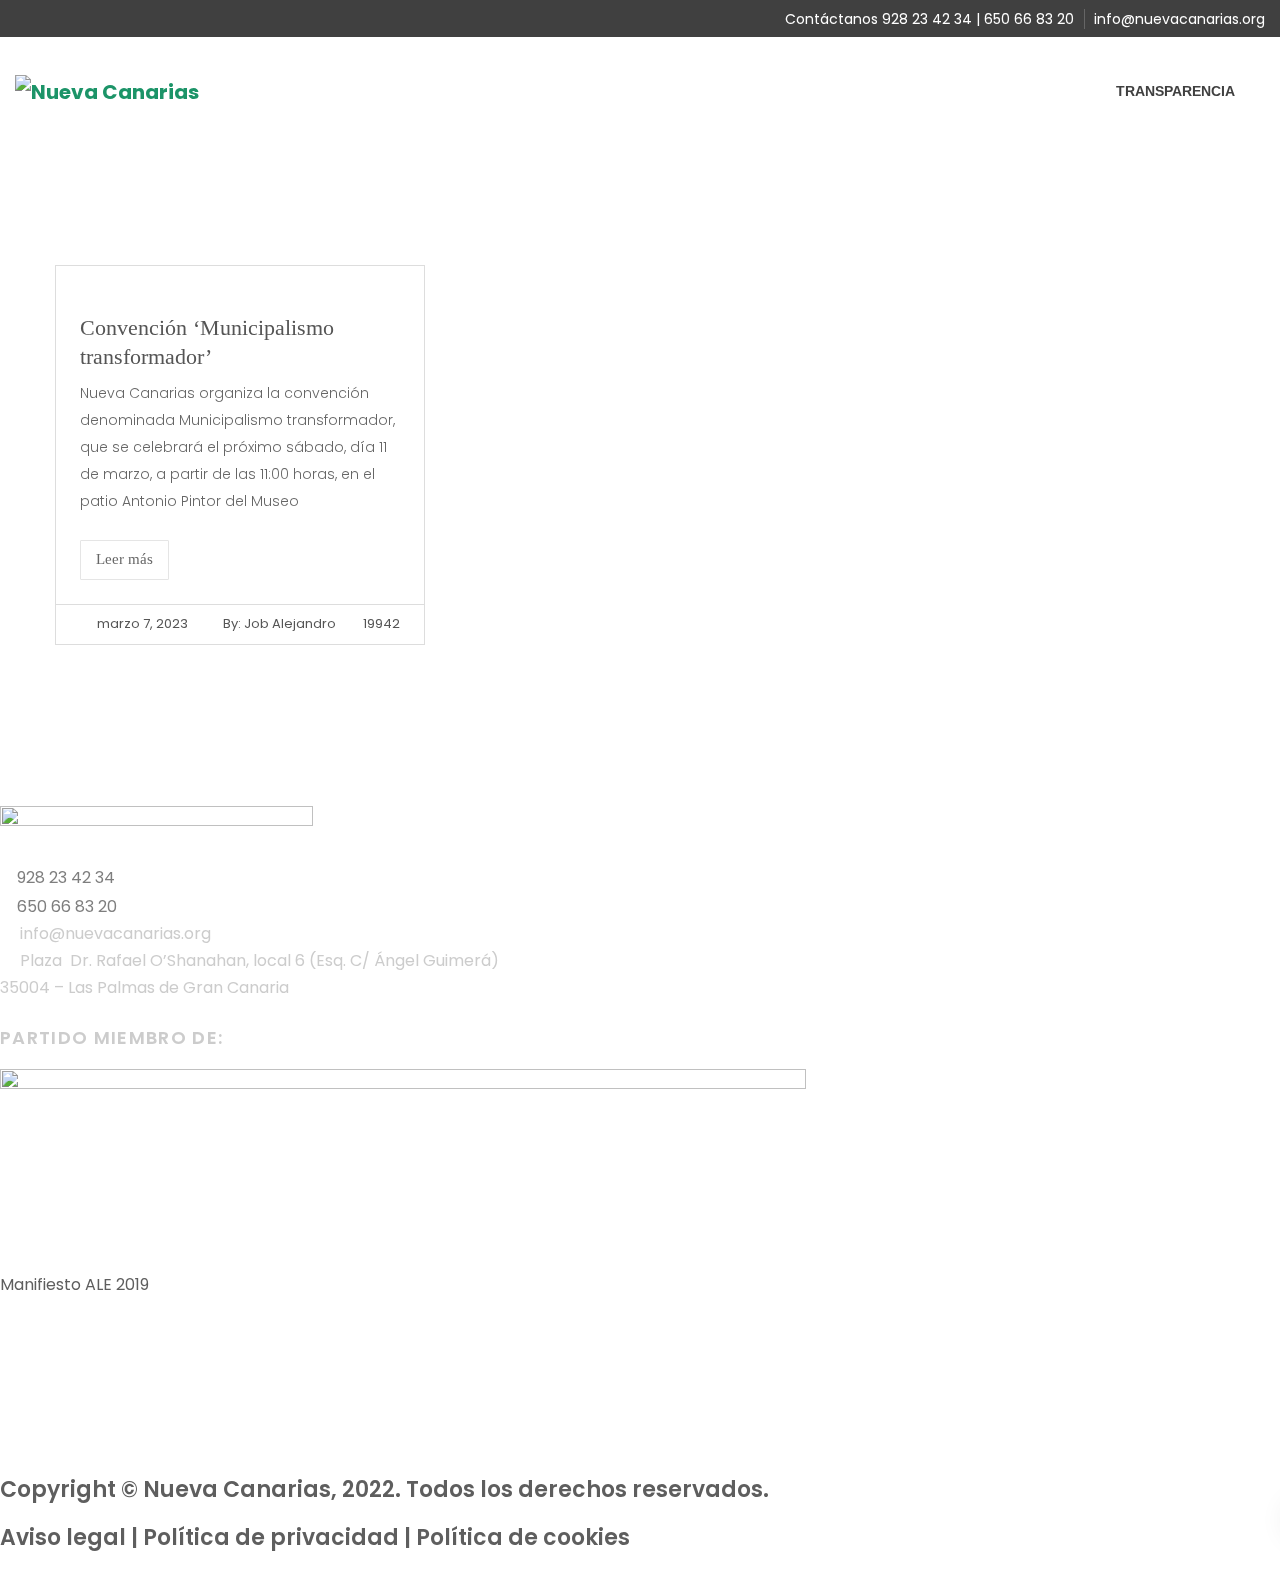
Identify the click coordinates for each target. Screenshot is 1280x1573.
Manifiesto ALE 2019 (74, 1284)
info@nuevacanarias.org (1179, 19)
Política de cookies (523, 1537)
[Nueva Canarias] (107, 90)
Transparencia (1175, 91)
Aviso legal (63, 1537)
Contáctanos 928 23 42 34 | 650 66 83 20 (929, 19)
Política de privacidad (271, 1537)
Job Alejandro (290, 623)
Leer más (124, 559)
